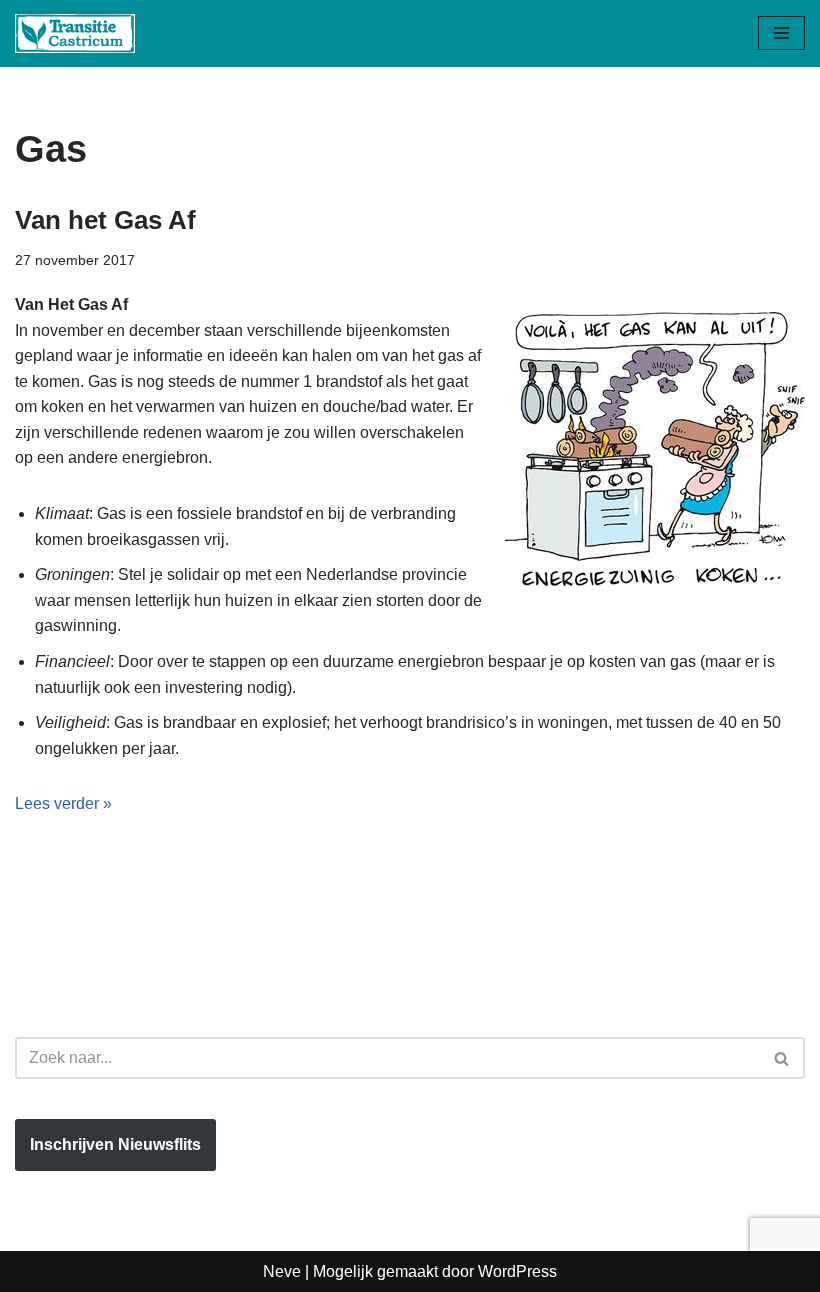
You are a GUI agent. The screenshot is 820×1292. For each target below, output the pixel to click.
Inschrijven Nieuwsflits (115, 1144)
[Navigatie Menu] (781, 33)
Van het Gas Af (105, 220)
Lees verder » (63, 803)
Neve (282, 1271)
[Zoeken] (782, 1058)
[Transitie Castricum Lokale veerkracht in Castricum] (75, 33)
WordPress (517, 1271)
